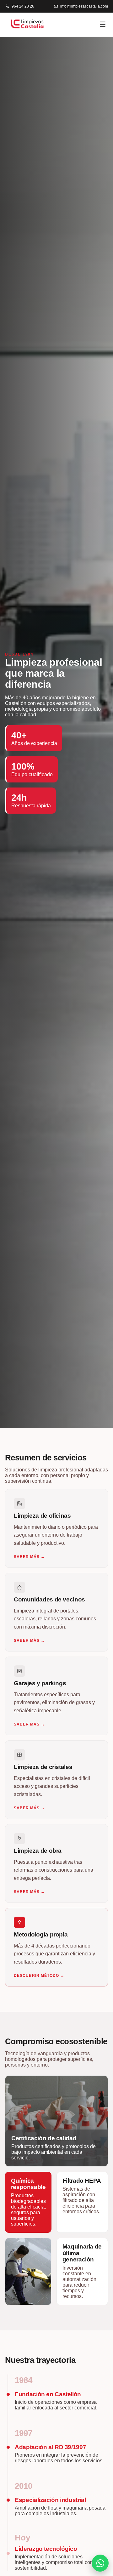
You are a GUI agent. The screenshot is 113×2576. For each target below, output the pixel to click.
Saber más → (29, 1557)
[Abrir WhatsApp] (100, 2563)
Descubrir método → (39, 1976)
